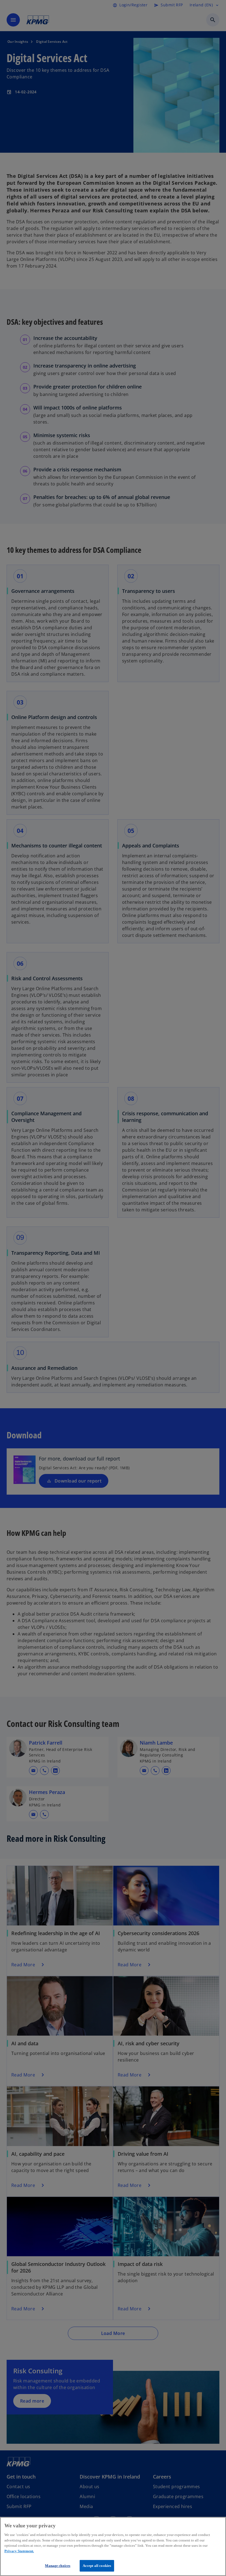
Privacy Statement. (19, 2551)
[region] (113, 2546)
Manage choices (58, 2566)
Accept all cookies (97, 2566)
